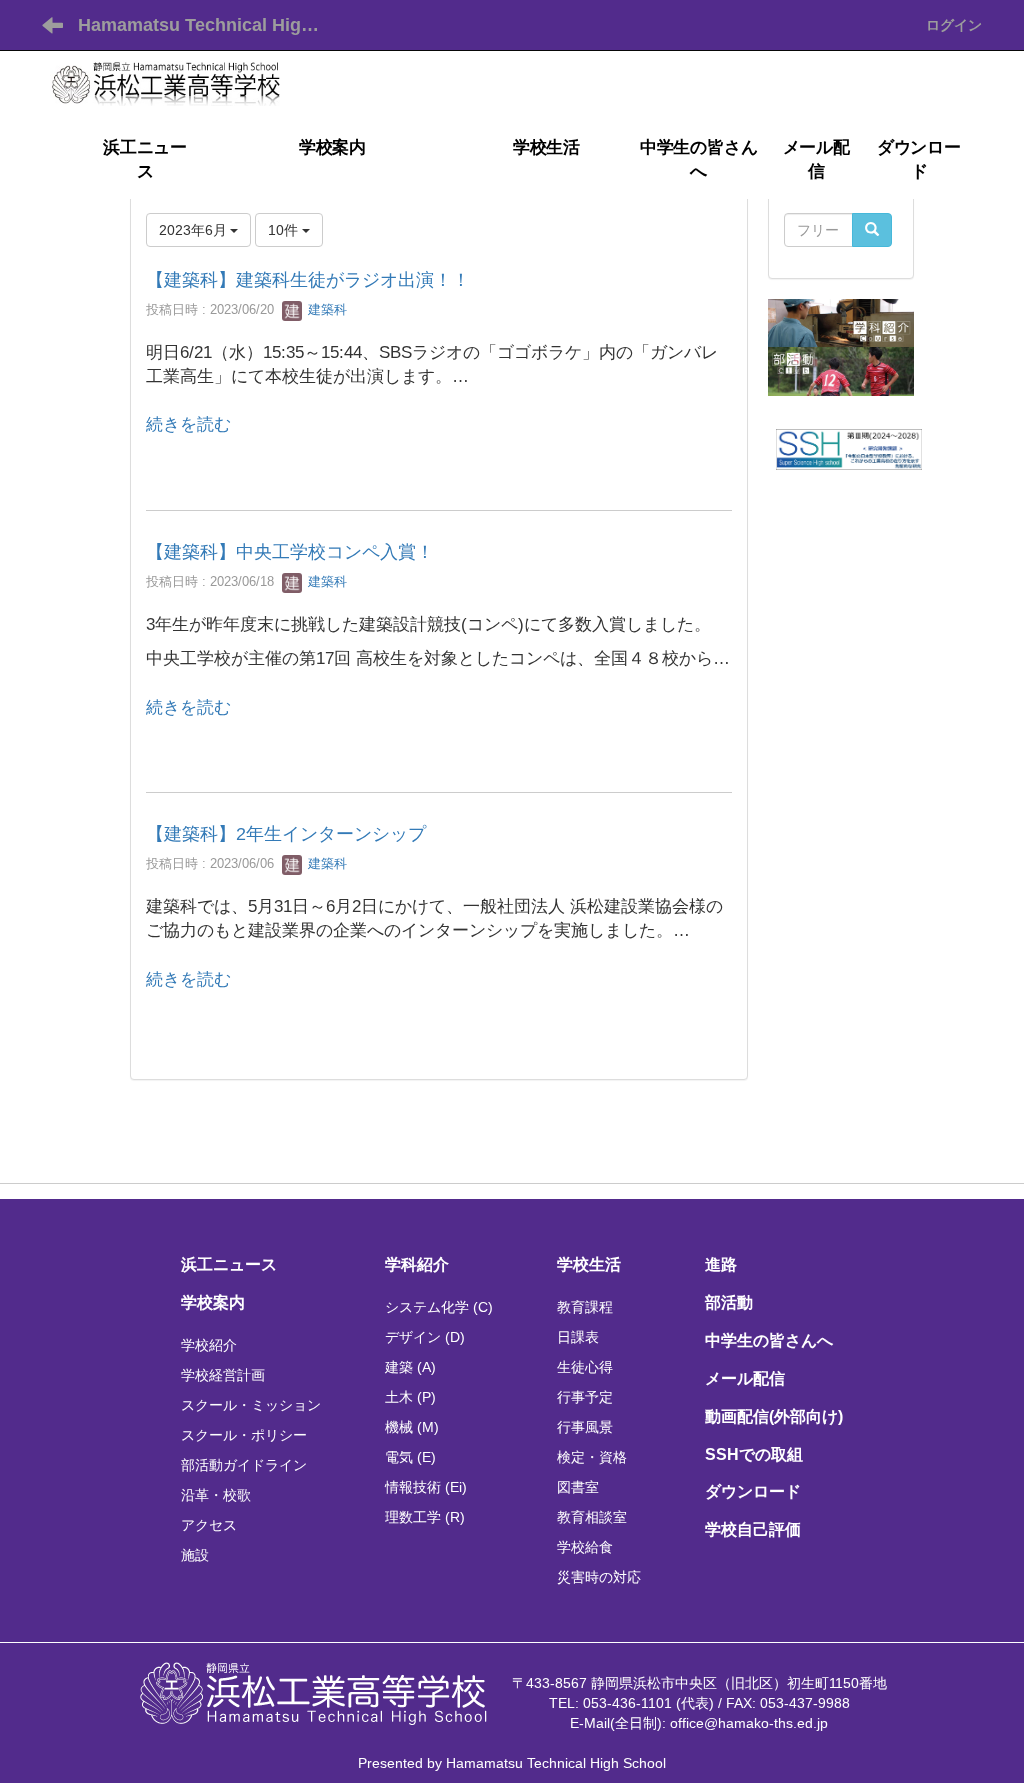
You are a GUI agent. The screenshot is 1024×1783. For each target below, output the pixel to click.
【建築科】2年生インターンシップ (286, 834)
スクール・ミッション (251, 1405)
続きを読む (188, 424)
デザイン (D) (425, 1337)
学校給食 (585, 1547)
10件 (285, 230)
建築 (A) (410, 1367)
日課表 (578, 1337)
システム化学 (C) (439, 1307)
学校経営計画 (223, 1375)
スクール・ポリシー (244, 1435)
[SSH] (849, 448)
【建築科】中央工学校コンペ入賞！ (290, 552)
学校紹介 (209, 1345)
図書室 (578, 1487)
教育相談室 (592, 1517)
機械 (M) (412, 1427)
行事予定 (585, 1397)
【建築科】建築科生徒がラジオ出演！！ (308, 280)
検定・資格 (592, 1457)
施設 (195, 1555)
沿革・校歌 (216, 1495)
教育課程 (585, 1307)
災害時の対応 (599, 1577)
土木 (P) (410, 1397)
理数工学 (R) (425, 1517)
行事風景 (585, 1427)
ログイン (954, 25)
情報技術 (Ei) (426, 1487)
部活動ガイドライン (244, 1465)
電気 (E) (410, 1457)
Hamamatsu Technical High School (210, 25)
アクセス (209, 1525)
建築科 (325, 309)
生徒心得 (585, 1367)
